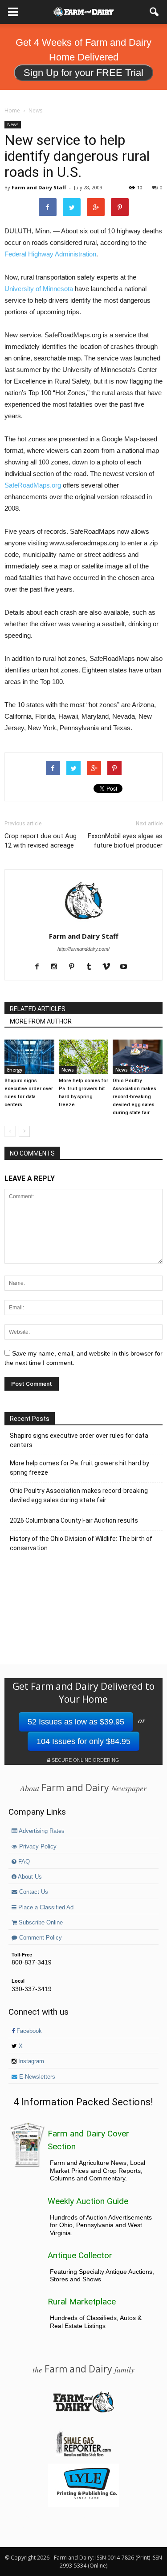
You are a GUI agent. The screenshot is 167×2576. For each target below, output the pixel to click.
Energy (15, 1070)
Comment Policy (40, 1938)
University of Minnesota (39, 289)
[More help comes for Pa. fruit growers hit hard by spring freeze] (84, 1057)
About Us (29, 1877)
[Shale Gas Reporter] (83, 2455)
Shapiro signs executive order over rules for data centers (79, 1440)
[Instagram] (58, 967)
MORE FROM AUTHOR (41, 1021)
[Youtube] (127, 967)
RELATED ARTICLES (38, 1009)
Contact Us (33, 1892)
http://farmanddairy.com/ (83, 949)
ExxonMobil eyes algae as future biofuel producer (125, 841)
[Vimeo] (110, 967)
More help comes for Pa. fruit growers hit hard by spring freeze (79, 1468)
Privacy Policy (37, 1847)
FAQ (23, 1862)
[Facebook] (40, 967)
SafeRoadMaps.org (33, 485)
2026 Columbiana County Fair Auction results (74, 1520)
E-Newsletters (36, 2077)
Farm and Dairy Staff (39, 187)
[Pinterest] (75, 967)
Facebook (28, 2031)
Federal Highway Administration (50, 254)
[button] (155, 12)
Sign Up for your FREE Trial (83, 73)
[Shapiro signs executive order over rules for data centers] (29, 1057)
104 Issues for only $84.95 (83, 1741)
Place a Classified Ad (45, 1908)
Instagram (30, 2061)
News (13, 124)
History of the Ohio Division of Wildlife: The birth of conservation (81, 1543)
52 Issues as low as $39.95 (76, 1722)
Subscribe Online (40, 1923)
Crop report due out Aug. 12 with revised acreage (41, 841)
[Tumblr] (92, 967)
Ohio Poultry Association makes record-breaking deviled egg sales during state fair (134, 1097)
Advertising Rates (41, 1831)
